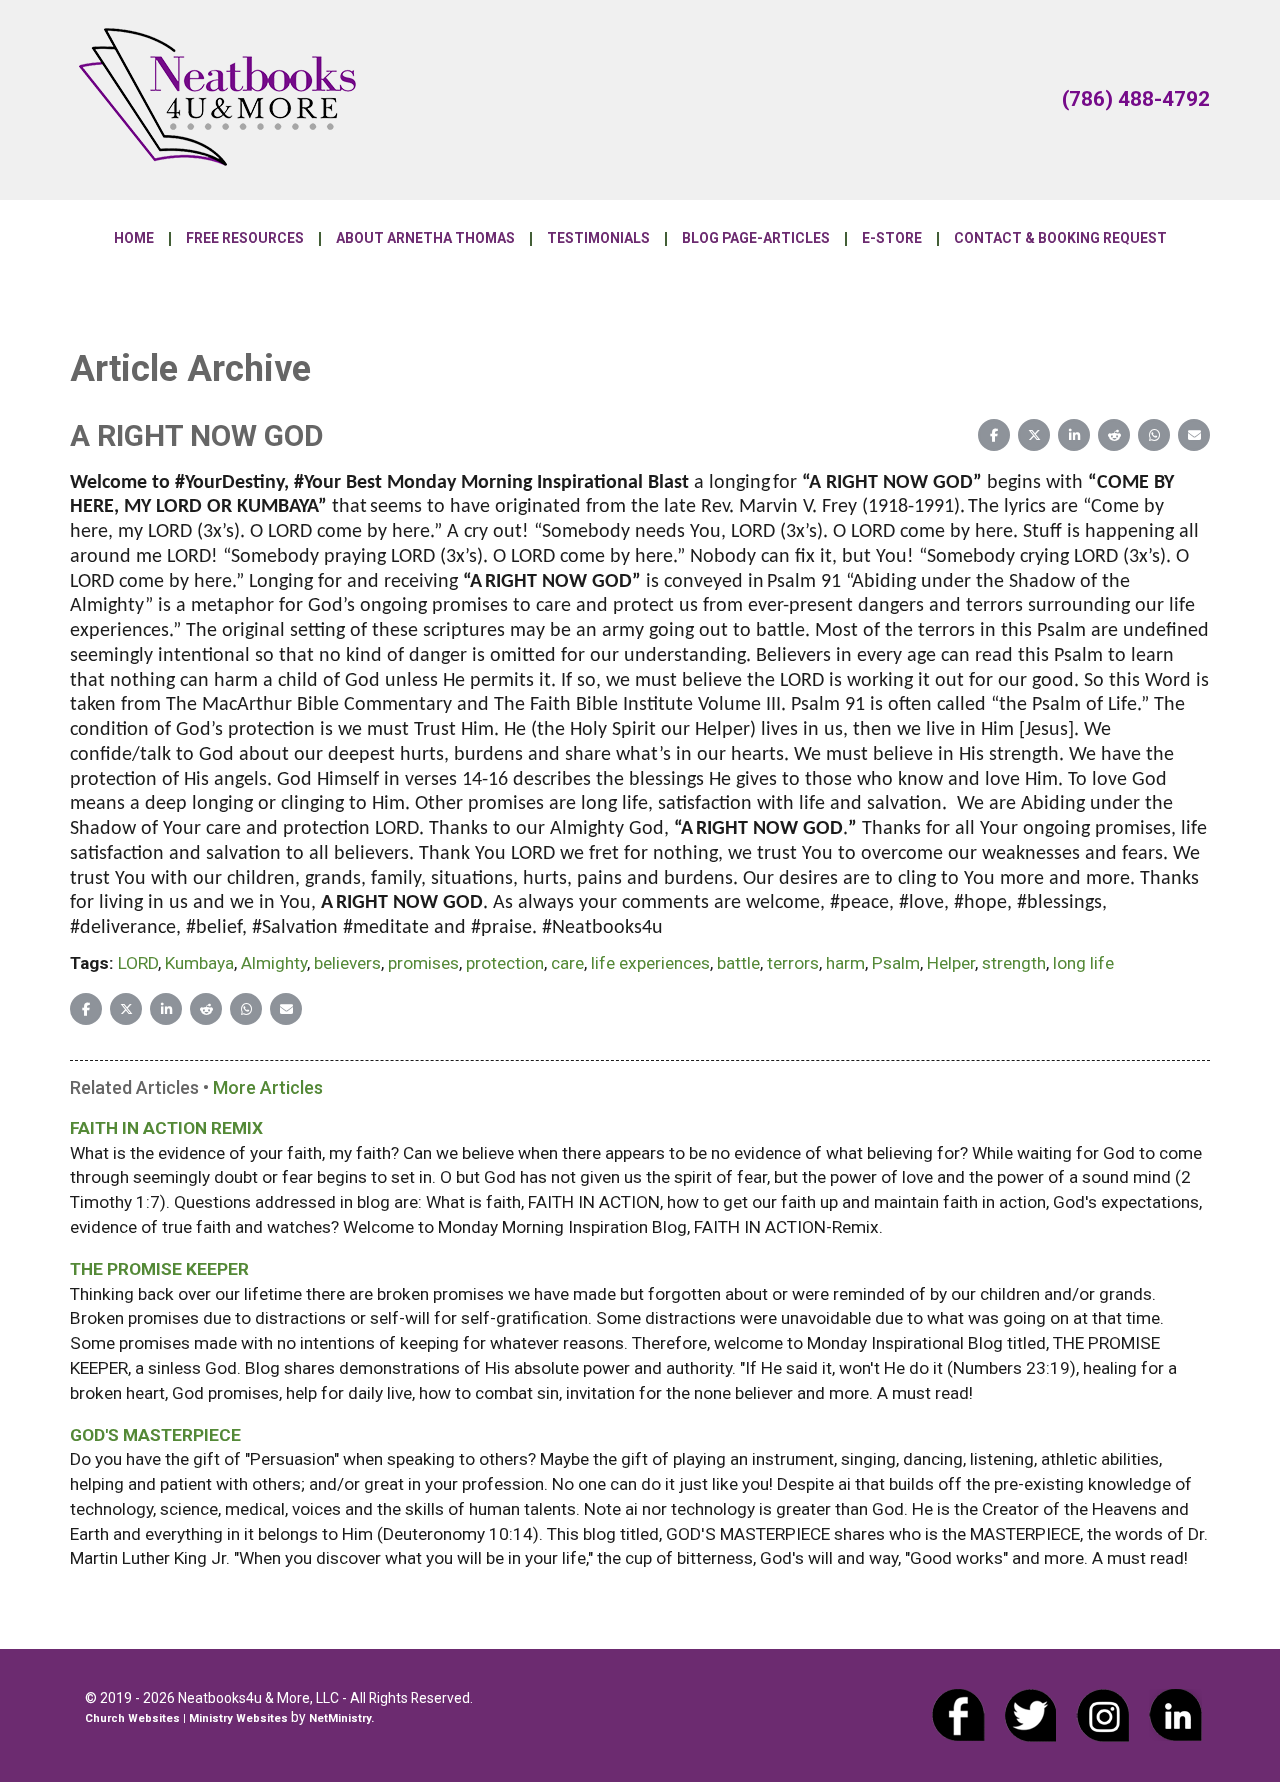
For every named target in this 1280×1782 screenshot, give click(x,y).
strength (1014, 963)
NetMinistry (340, 1718)
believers (347, 963)
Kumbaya (199, 963)
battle (738, 963)
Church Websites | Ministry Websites (188, 1718)
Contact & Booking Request (1060, 239)
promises (423, 963)
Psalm (896, 963)
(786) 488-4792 (1136, 99)
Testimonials (598, 239)
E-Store (892, 239)
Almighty (274, 963)
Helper (951, 963)
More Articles (268, 1087)
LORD (138, 963)
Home (134, 239)
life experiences (650, 963)
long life (1083, 963)
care (567, 963)
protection (505, 963)
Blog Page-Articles (756, 239)
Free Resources (245, 239)
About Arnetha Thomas (425, 239)
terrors (793, 963)
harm (845, 963)
